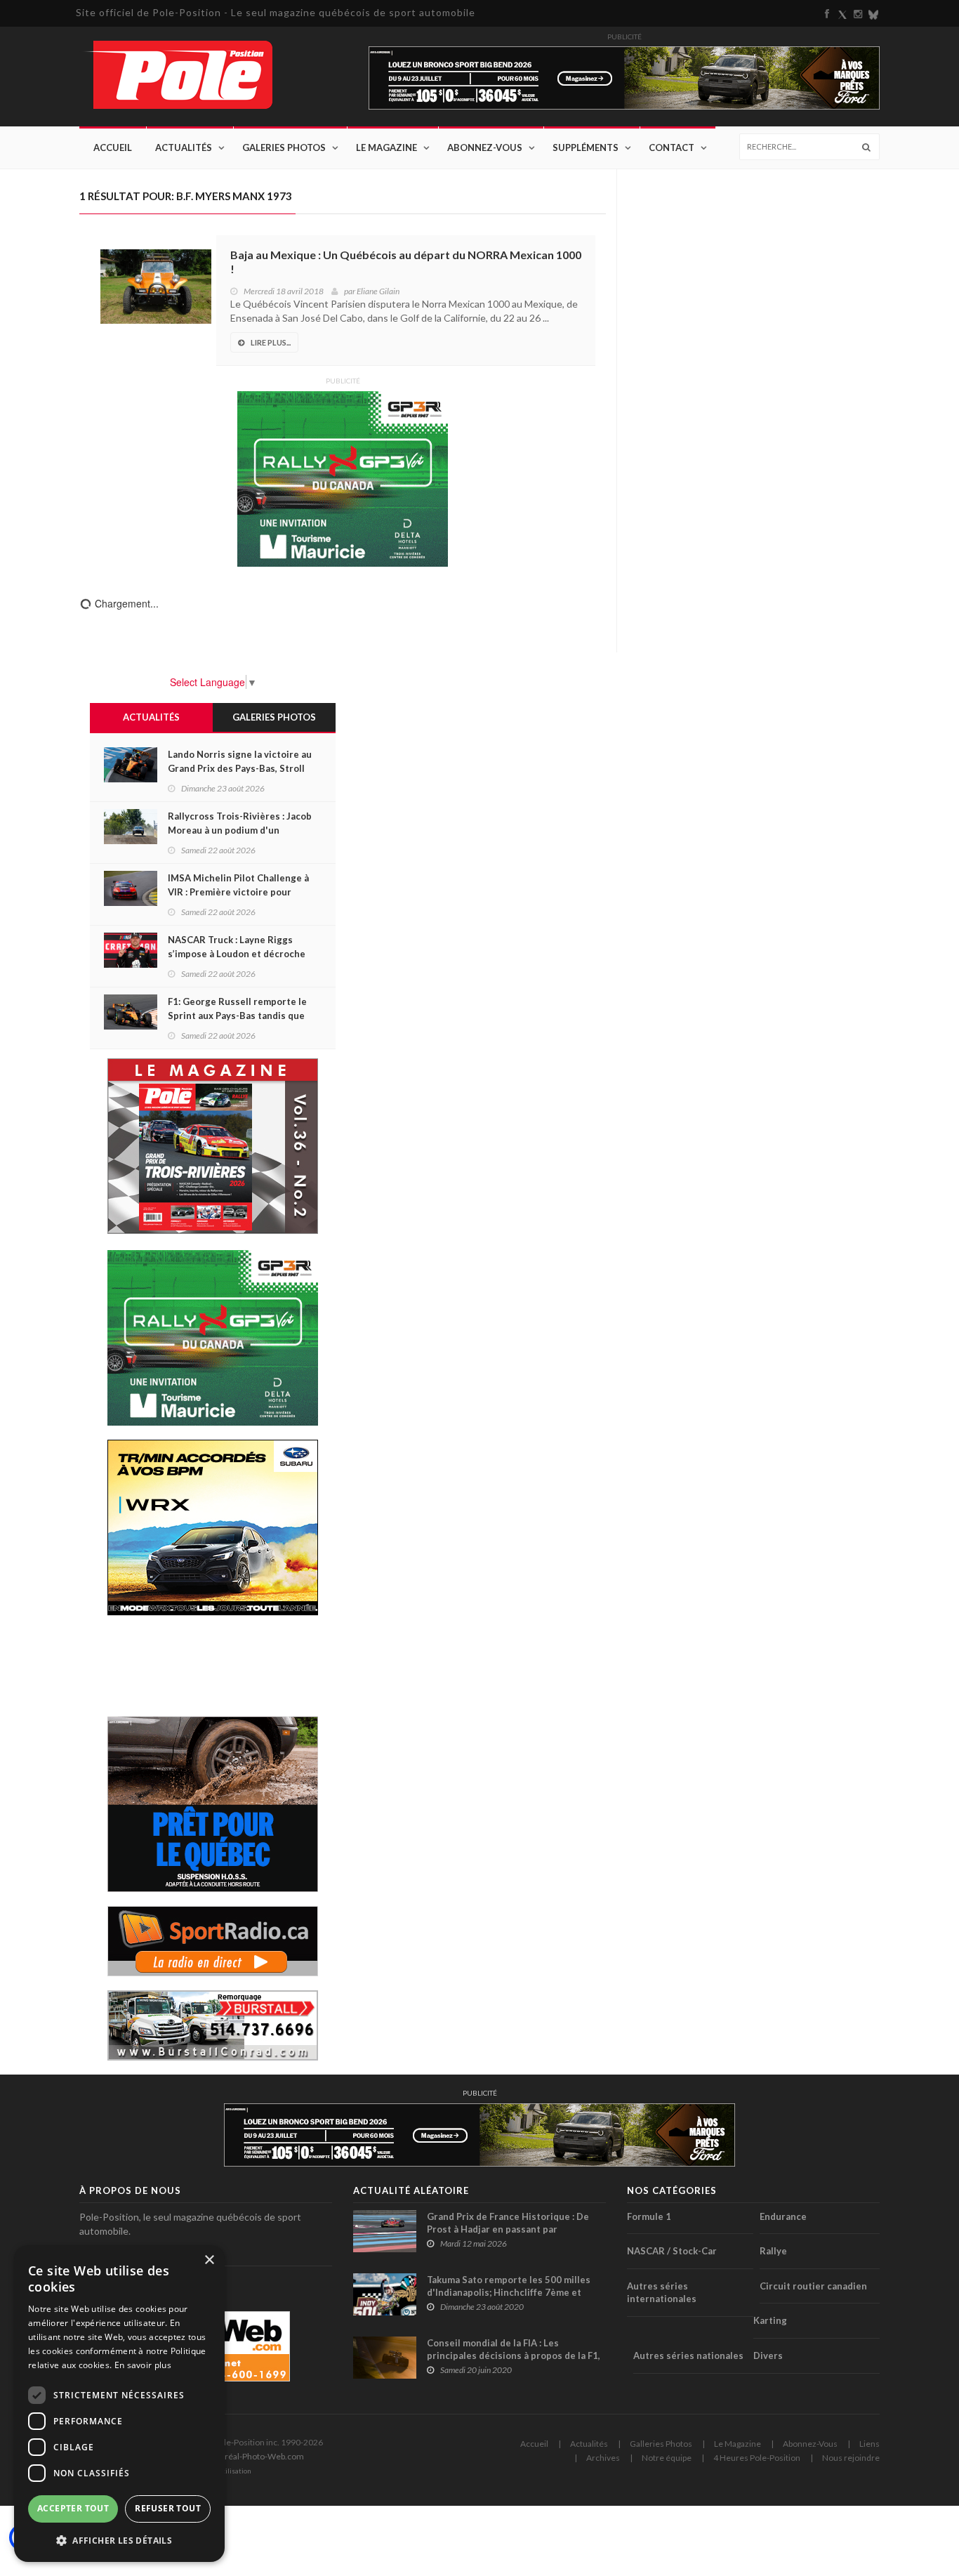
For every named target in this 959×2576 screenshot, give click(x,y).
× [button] (209, 2260)
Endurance (783, 2216)
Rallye (773, 2251)
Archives (603, 2458)
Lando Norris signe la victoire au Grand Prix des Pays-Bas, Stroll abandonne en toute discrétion (240, 768)
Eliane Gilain (378, 291)
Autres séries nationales (688, 2355)
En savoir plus (143, 2365)
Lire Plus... (271, 342)
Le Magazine (386, 147)
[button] (119, 2540)
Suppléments (586, 147)
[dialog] (119, 2404)
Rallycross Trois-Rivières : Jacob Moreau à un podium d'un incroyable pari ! (240, 830)
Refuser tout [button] (168, 2508)
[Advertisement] (213, 1664)
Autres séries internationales (662, 2293)
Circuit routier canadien (813, 2286)
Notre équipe (667, 2458)
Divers (768, 2355)
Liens (869, 2444)
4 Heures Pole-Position (757, 2458)
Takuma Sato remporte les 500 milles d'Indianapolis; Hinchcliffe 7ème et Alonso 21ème (509, 2292)
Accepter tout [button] (73, 2508)
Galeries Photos (284, 147)
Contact (672, 147)
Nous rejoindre (851, 2458)
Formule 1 (649, 2216)
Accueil (113, 147)
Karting (770, 2320)
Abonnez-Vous (485, 147)
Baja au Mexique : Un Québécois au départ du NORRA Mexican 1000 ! (406, 262)
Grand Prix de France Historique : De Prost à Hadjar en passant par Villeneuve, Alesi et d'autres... (508, 2229)
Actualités (184, 147)
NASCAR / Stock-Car (672, 2251)
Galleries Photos (661, 2444)
